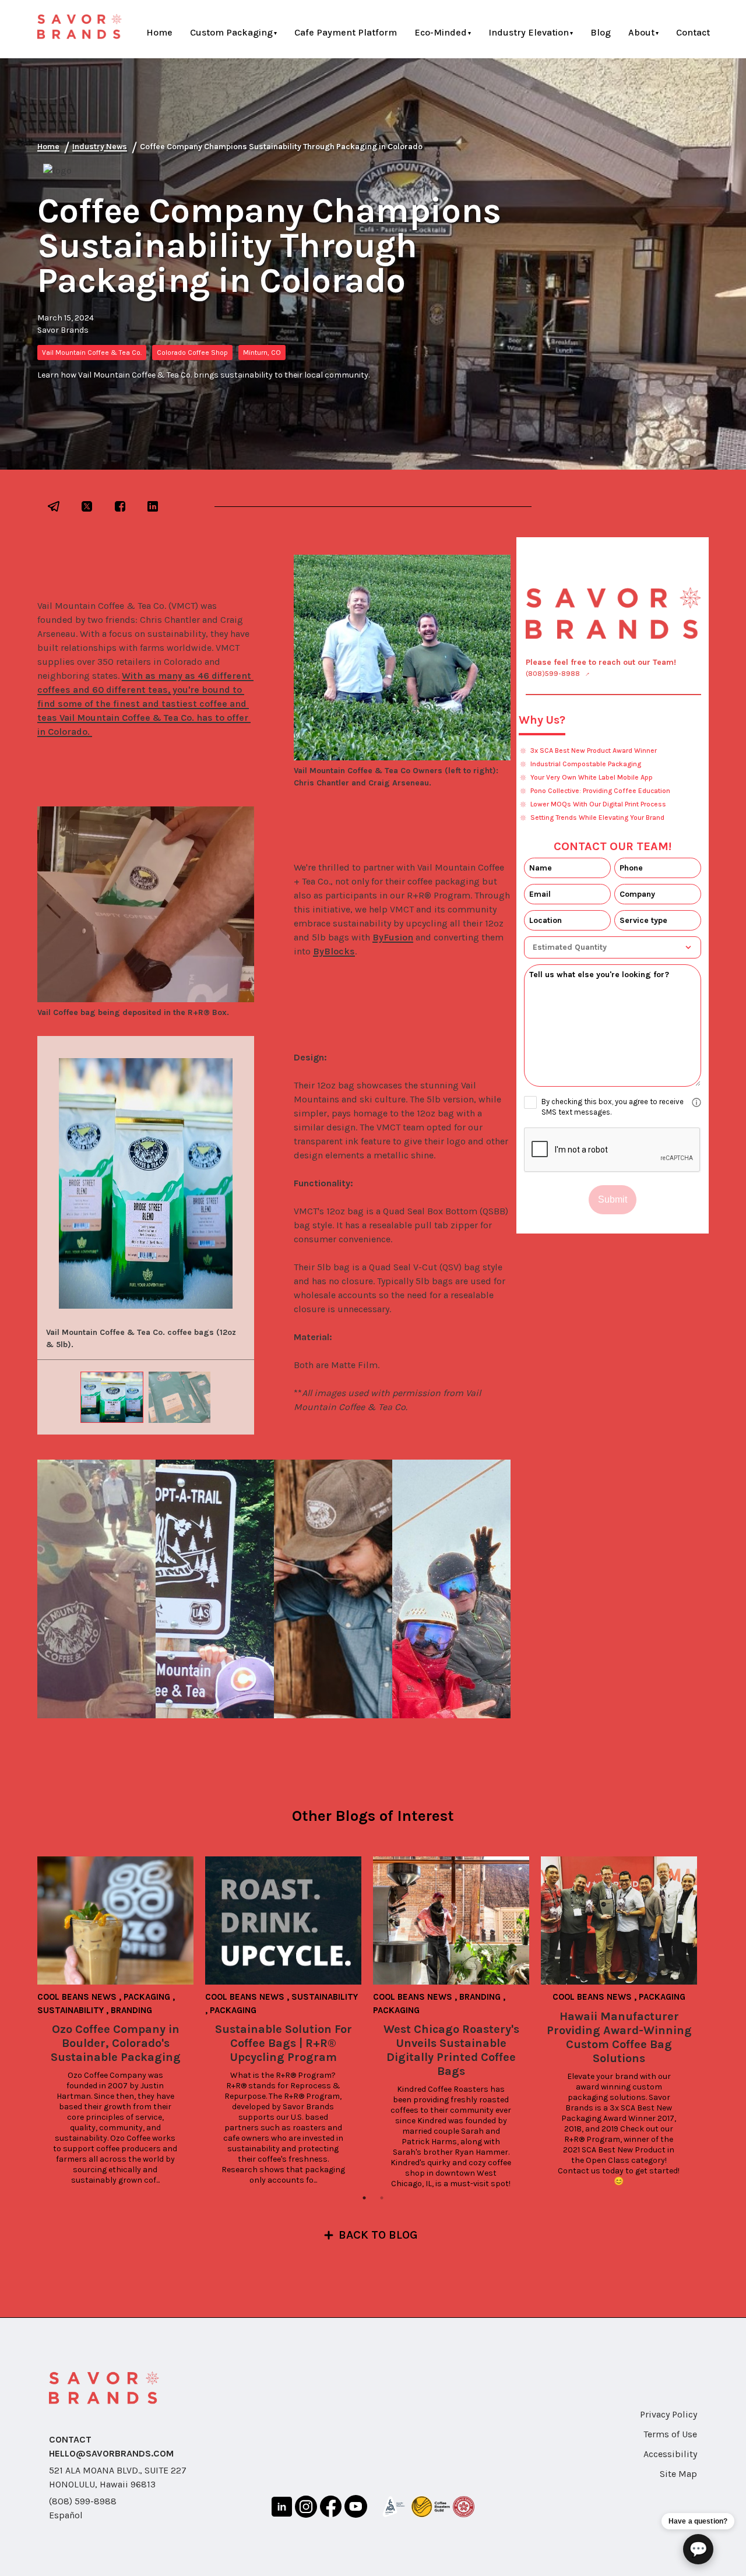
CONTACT (70, 2439)
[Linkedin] (282, 2509)
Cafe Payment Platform (346, 32)
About (641, 32)
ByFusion (393, 937)
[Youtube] (356, 2508)
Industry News (100, 147)
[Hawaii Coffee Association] (463, 2509)
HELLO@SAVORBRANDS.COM (111, 2453)
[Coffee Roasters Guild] (431, 2509)
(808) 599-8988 (83, 2501)
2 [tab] (382, 2198)
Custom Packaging (231, 32)
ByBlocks (334, 951)
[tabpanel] (121, 2021)
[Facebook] (331, 2508)
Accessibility (670, 2454)
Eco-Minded (441, 32)
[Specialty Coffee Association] (394, 2509)
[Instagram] (306, 2509)
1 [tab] (364, 2198)
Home (159, 32)
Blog (601, 32)
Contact (693, 32)
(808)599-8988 (553, 674)
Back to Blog (378, 2235)
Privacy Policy (668, 2414)
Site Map (678, 2474)
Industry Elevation (529, 32)
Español (66, 2515)
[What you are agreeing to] (696, 1102)
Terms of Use (670, 2434)
